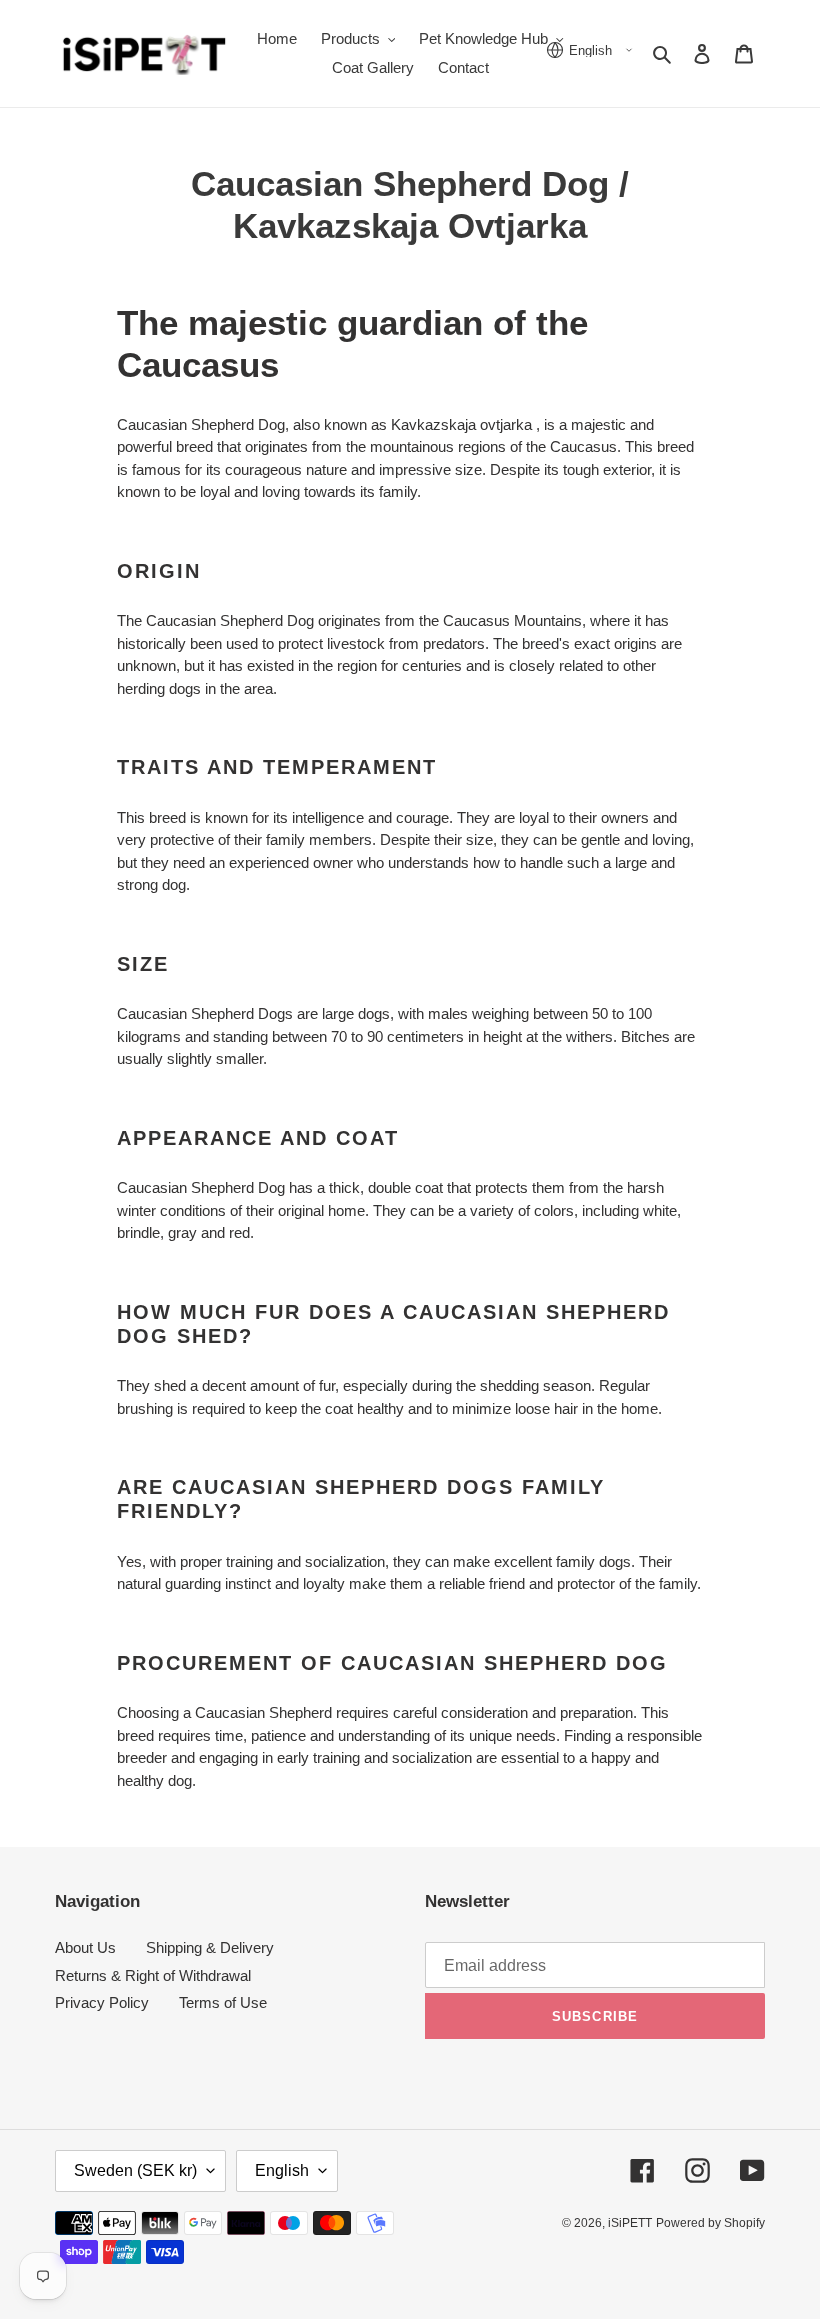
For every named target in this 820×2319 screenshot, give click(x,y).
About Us (85, 1947)
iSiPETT (630, 2223)
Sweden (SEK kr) (135, 2170)
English (282, 2170)
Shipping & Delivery (210, 1947)
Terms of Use (223, 2002)
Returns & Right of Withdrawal (153, 1975)
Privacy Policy (102, 2002)
